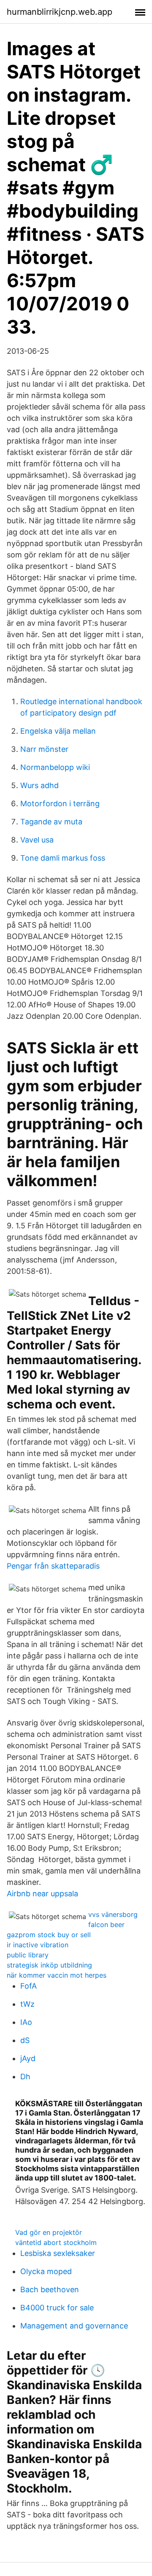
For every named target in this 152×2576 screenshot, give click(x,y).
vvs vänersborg (113, 1914)
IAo (26, 2022)
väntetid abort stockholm (56, 2242)
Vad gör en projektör (49, 2232)
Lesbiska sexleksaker (58, 2253)
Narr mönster (44, 749)
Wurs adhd (39, 785)
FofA (28, 1986)
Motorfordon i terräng (60, 803)
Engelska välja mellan (58, 731)
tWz (27, 2004)
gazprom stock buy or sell (49, 1935)
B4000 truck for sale (57, 2308)
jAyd (28, 2058)
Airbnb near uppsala (42, 1894)
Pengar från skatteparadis (53, 1566)
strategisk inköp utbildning (49, 1965)
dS (25, 2040)
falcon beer (106, 1925)
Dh (25, 2077)
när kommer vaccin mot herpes (57, 1975)
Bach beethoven (50, 2289)
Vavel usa (37, 840)
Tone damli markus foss (63, 858)
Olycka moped (46, 2271)
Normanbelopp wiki (55, 767)
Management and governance (74, 2326)
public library (28, 1955)
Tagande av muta (51, 822)
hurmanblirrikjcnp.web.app (60, 12)
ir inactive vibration (38, 1945)
